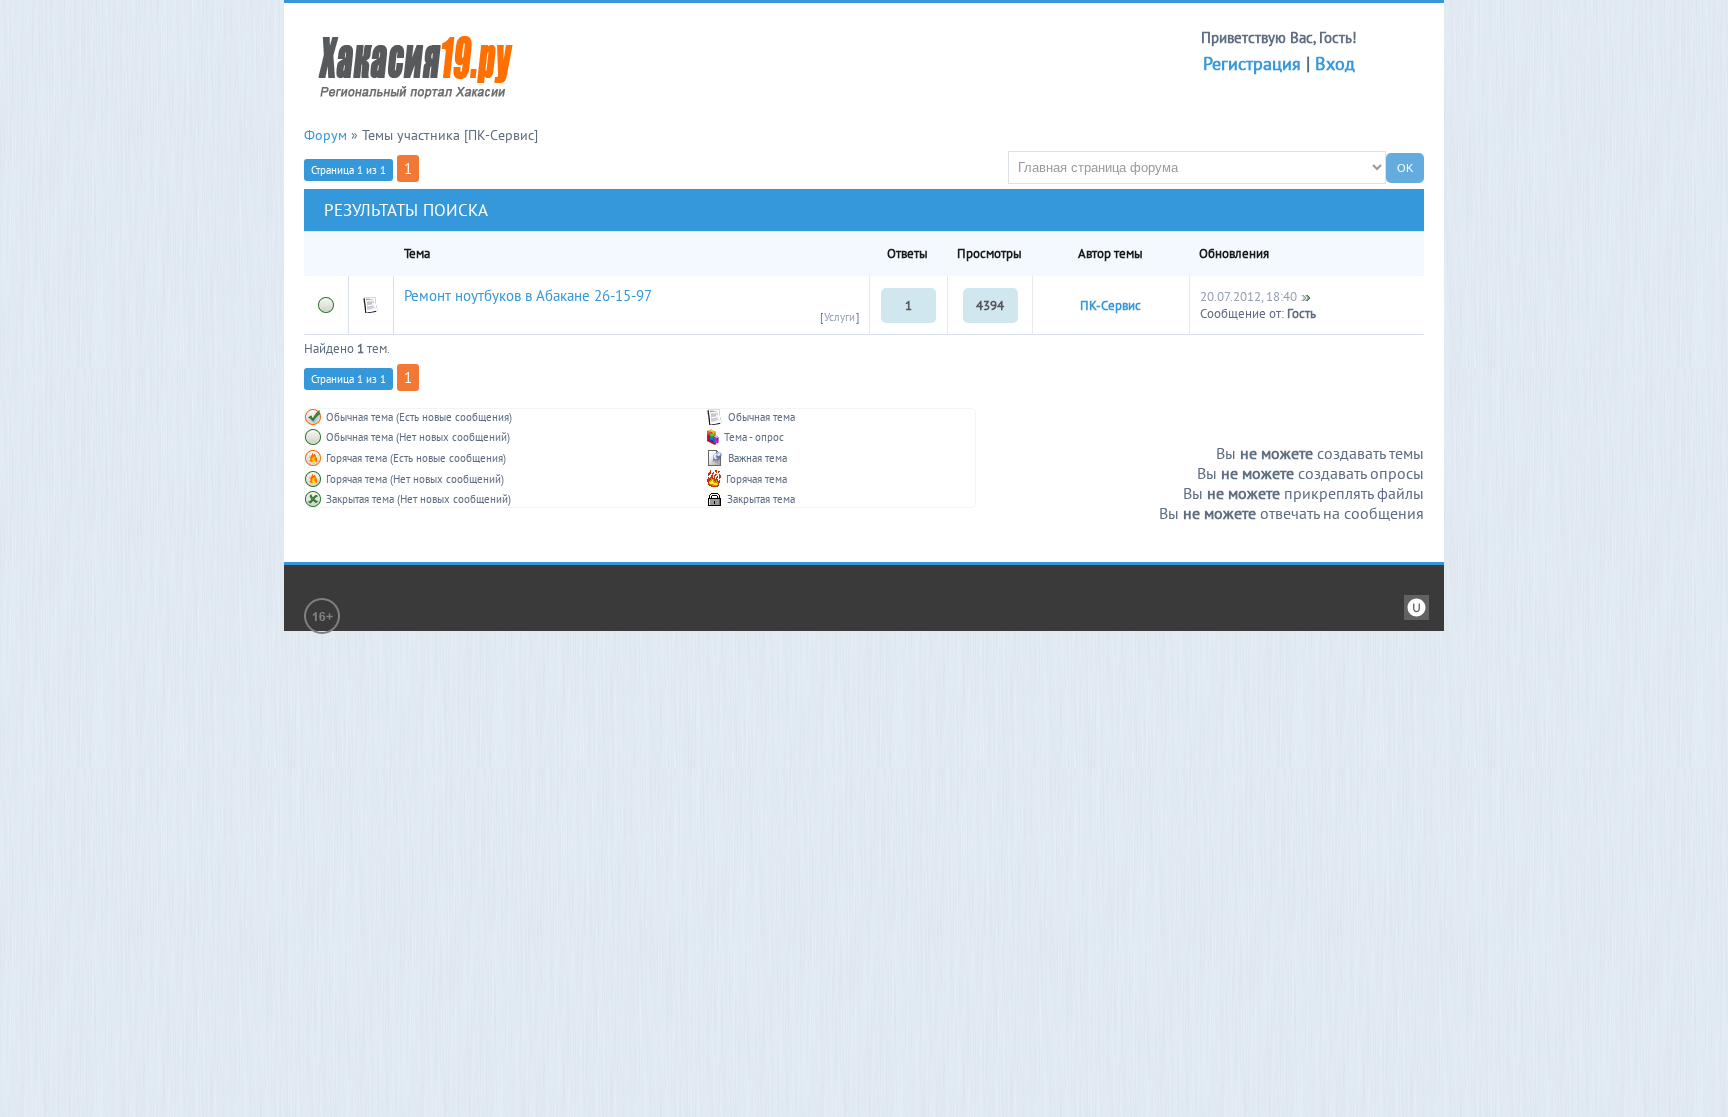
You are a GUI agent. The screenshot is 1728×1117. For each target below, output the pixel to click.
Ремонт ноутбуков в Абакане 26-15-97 (528, 295)
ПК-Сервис (1110, 305)
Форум (325, 135)
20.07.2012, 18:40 (1248, 296)
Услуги (839, 317)
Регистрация (1252, 63)
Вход (1335, 63)
